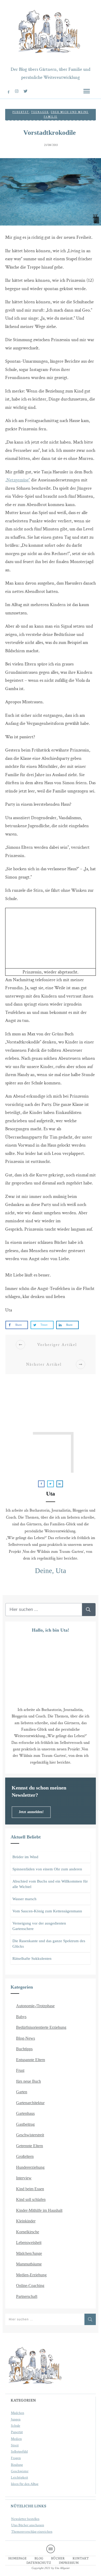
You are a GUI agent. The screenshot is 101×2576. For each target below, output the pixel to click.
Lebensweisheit (29, 2242)
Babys (21, 2017)
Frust (20, 2070)
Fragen (16, 2458)
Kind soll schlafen (31, 2199)
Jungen (16, 2419)
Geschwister (20, 2471)
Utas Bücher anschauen (28, 2525)
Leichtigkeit (19, 2477)
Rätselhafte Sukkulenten (32, 1959)
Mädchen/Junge (29, 2253)
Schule (16, 2426)
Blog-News (26, 2038)
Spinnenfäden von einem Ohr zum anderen (47, 1869)
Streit (15, 2445)
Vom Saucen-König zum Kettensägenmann (47, 1911)
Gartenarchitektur (30, 2103)
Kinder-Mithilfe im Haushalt (39, 2210)
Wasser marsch (24, 1899)
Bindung (17, 2465)
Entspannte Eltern (31, 2060)
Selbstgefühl (19, 2452)
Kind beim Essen (30, 2189)
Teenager (40, 112)
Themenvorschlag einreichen (32, 2532)
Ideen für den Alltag (25, 2484)
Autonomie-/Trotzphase (35, 2006)
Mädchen (17, 2413)
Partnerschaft (27, 2296)
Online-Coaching (30, 2286)
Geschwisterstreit (30, 2135)
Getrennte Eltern (30, 2146)
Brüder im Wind (25, 1857)
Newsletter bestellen (25, 2519)
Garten (22, 2092)
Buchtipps (24, 2049)
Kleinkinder (26, 2221)
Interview (24, 2178)
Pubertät (21, 112)
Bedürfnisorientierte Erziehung (41, 2027)
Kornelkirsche (28, 2232)
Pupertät (17, 2432)
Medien (16, 2439)
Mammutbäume (29, 2264)
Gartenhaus (25, 2113)
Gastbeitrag (25, 2124)
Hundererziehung (30, 2167)
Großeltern (25, 2156)
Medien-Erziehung (31, 2275)
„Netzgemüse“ (18, 480)
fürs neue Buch (28, 2081)
